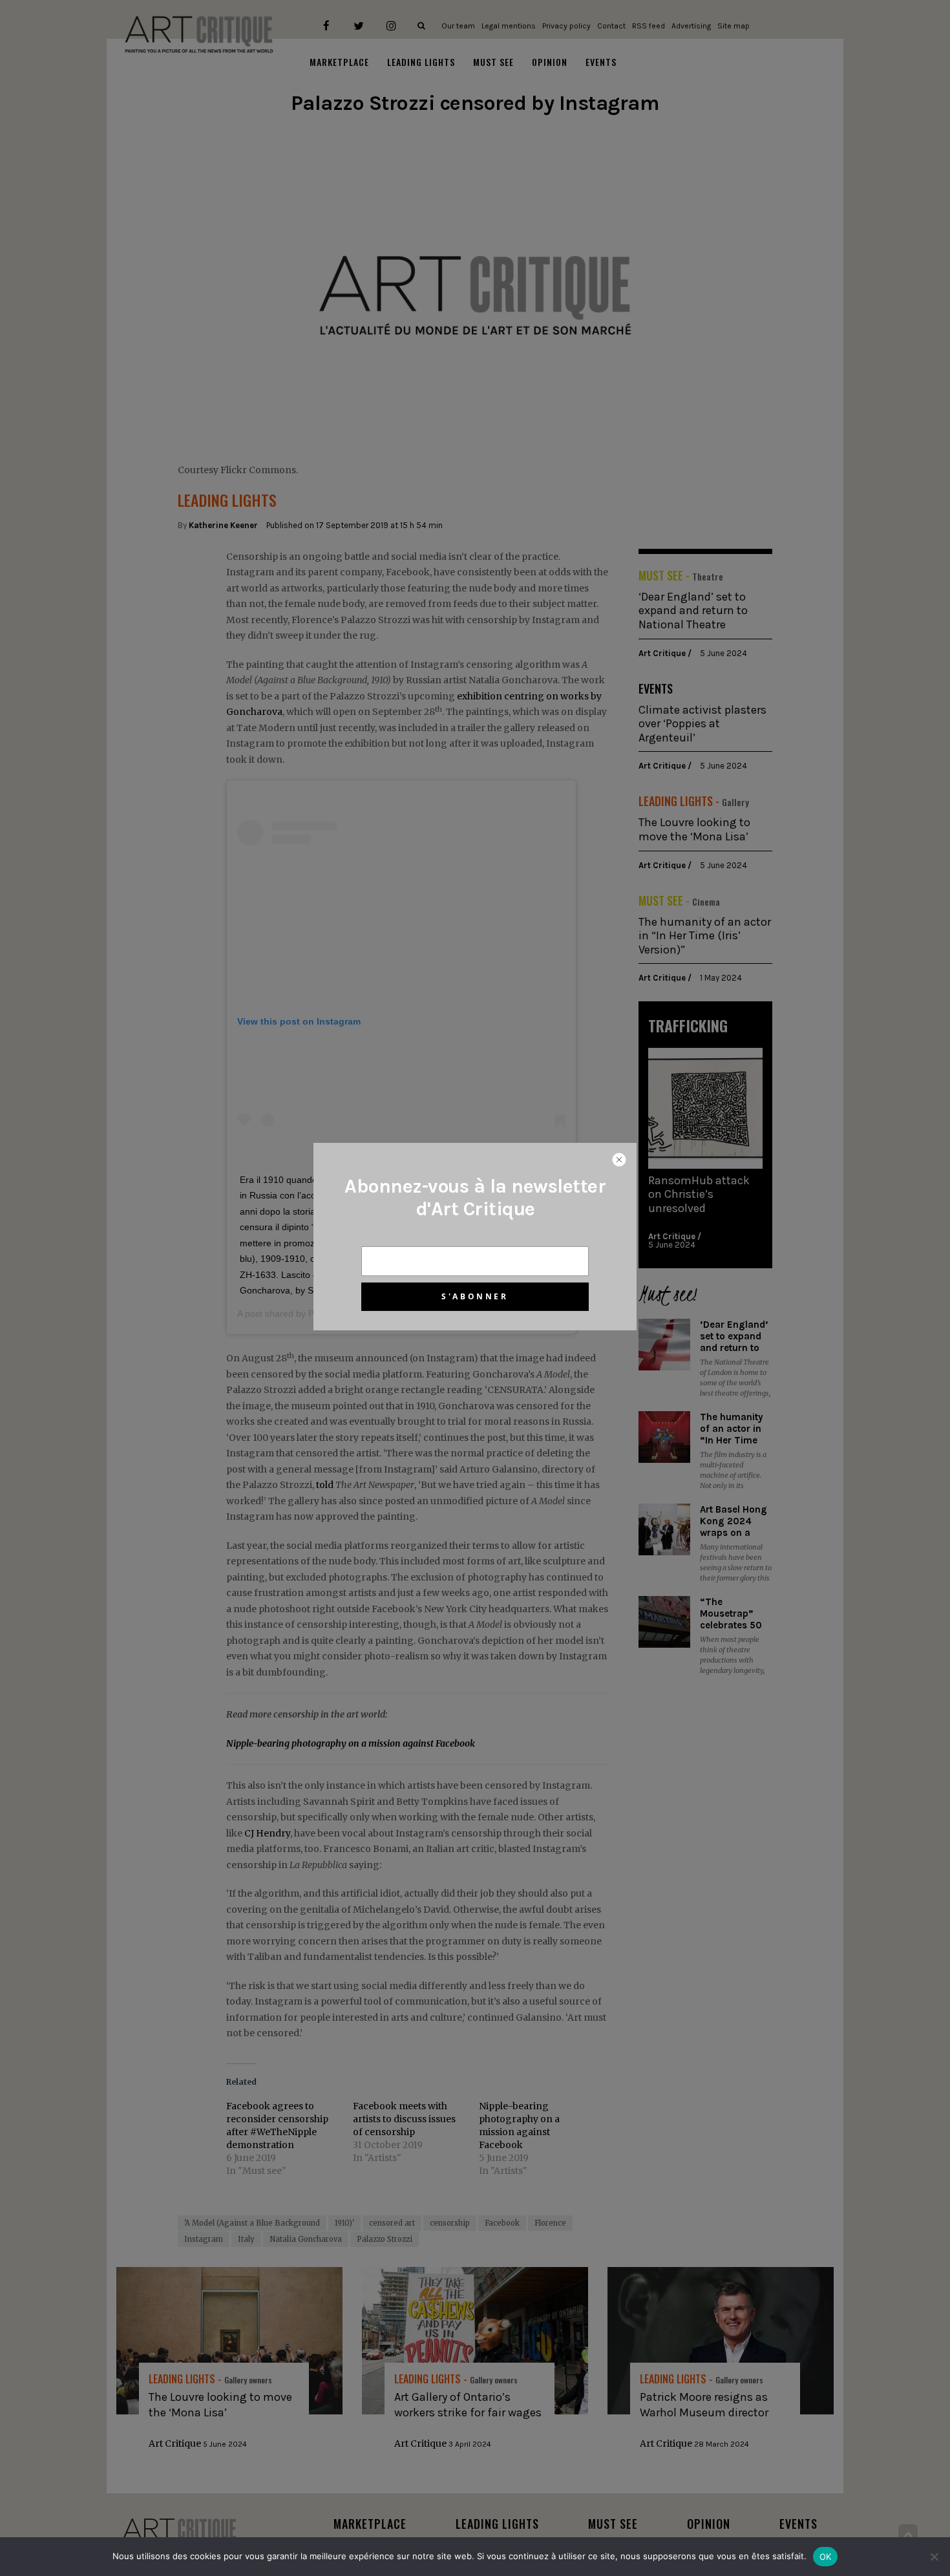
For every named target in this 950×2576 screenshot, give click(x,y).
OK (826, 2557)
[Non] (934, 2557)
